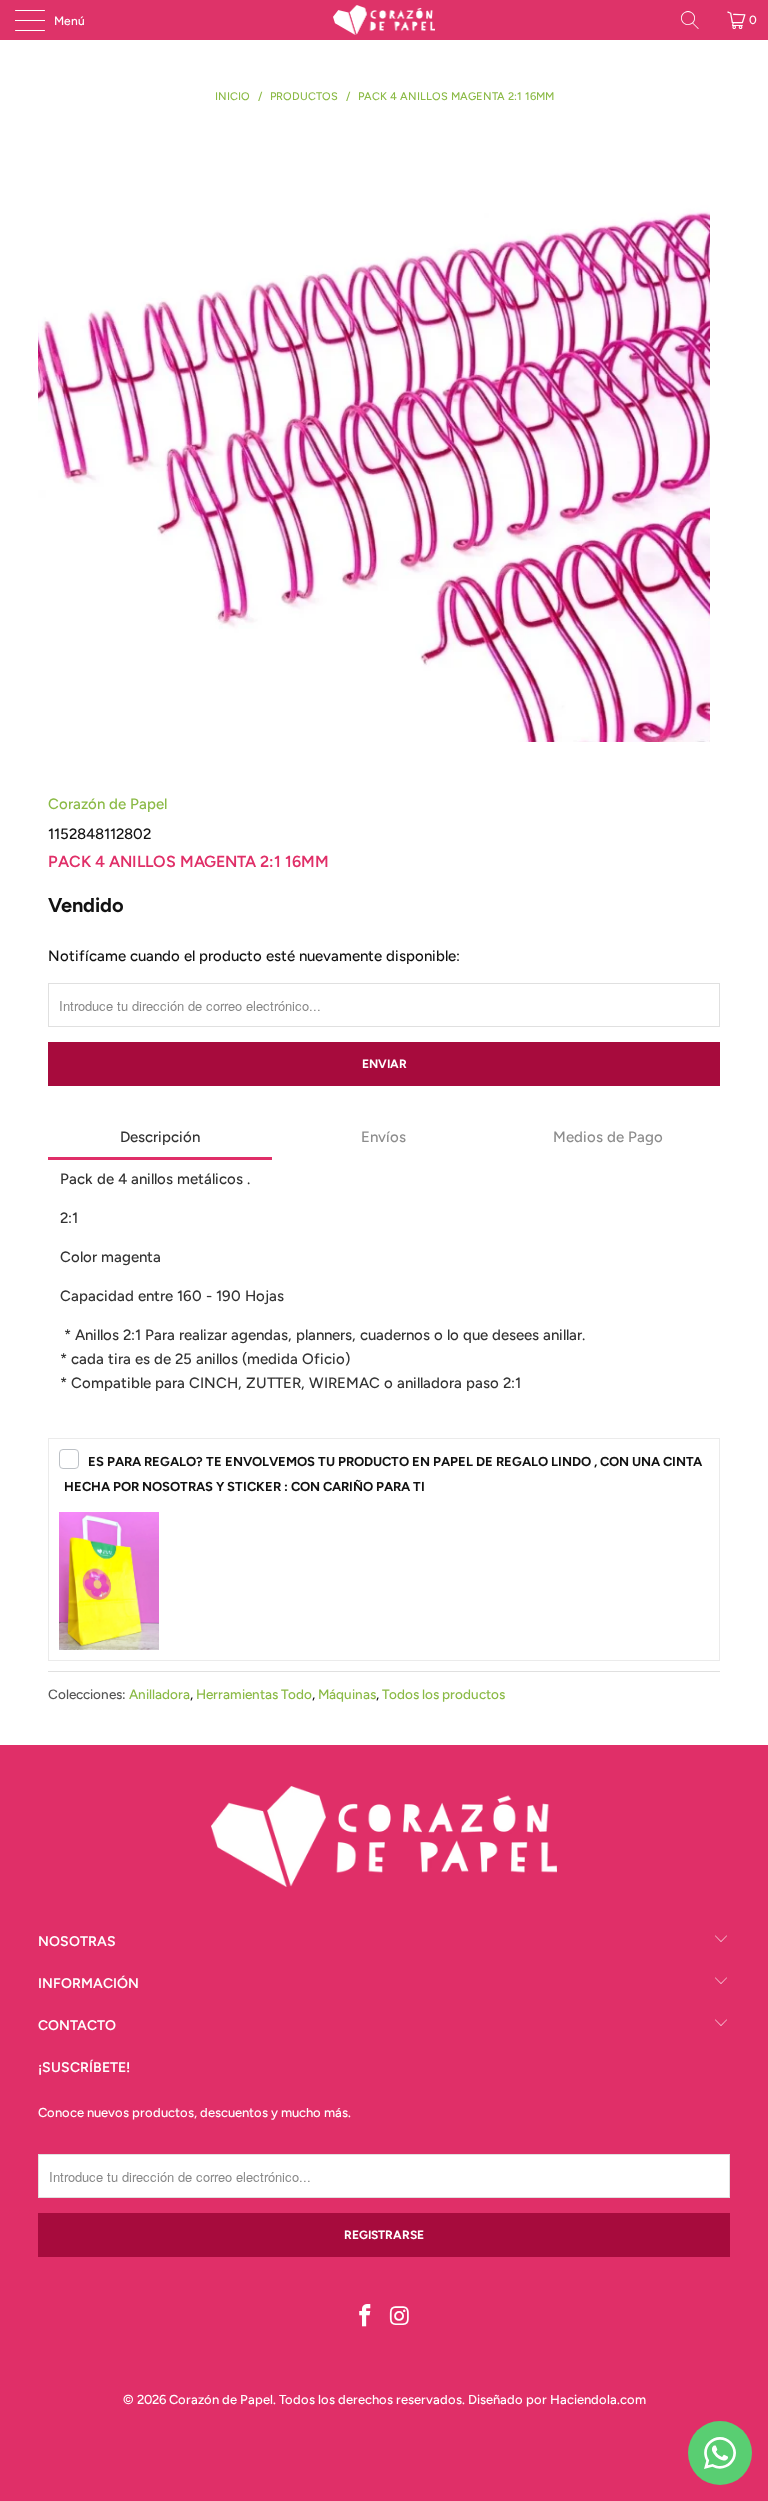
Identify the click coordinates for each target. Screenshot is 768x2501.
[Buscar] (697, 20)
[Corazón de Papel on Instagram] (401, 2317)
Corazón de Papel (107, 804)
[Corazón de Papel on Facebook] (366, 2317)
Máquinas (347, 1694)
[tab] (160, 1139)
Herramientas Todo (254, 1694)
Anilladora (159, 1694)
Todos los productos (443, 1694)
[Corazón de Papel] (384, 20)
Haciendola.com (598, 2399)
